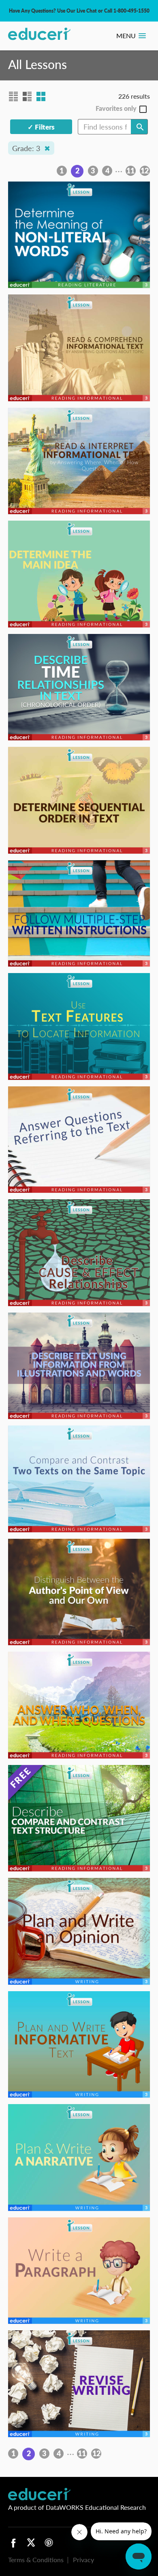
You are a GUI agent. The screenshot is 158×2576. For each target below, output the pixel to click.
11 (130, 171)
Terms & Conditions (36, 2560)
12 (145, 171)
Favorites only (116, 109)
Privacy (83, 2560)
